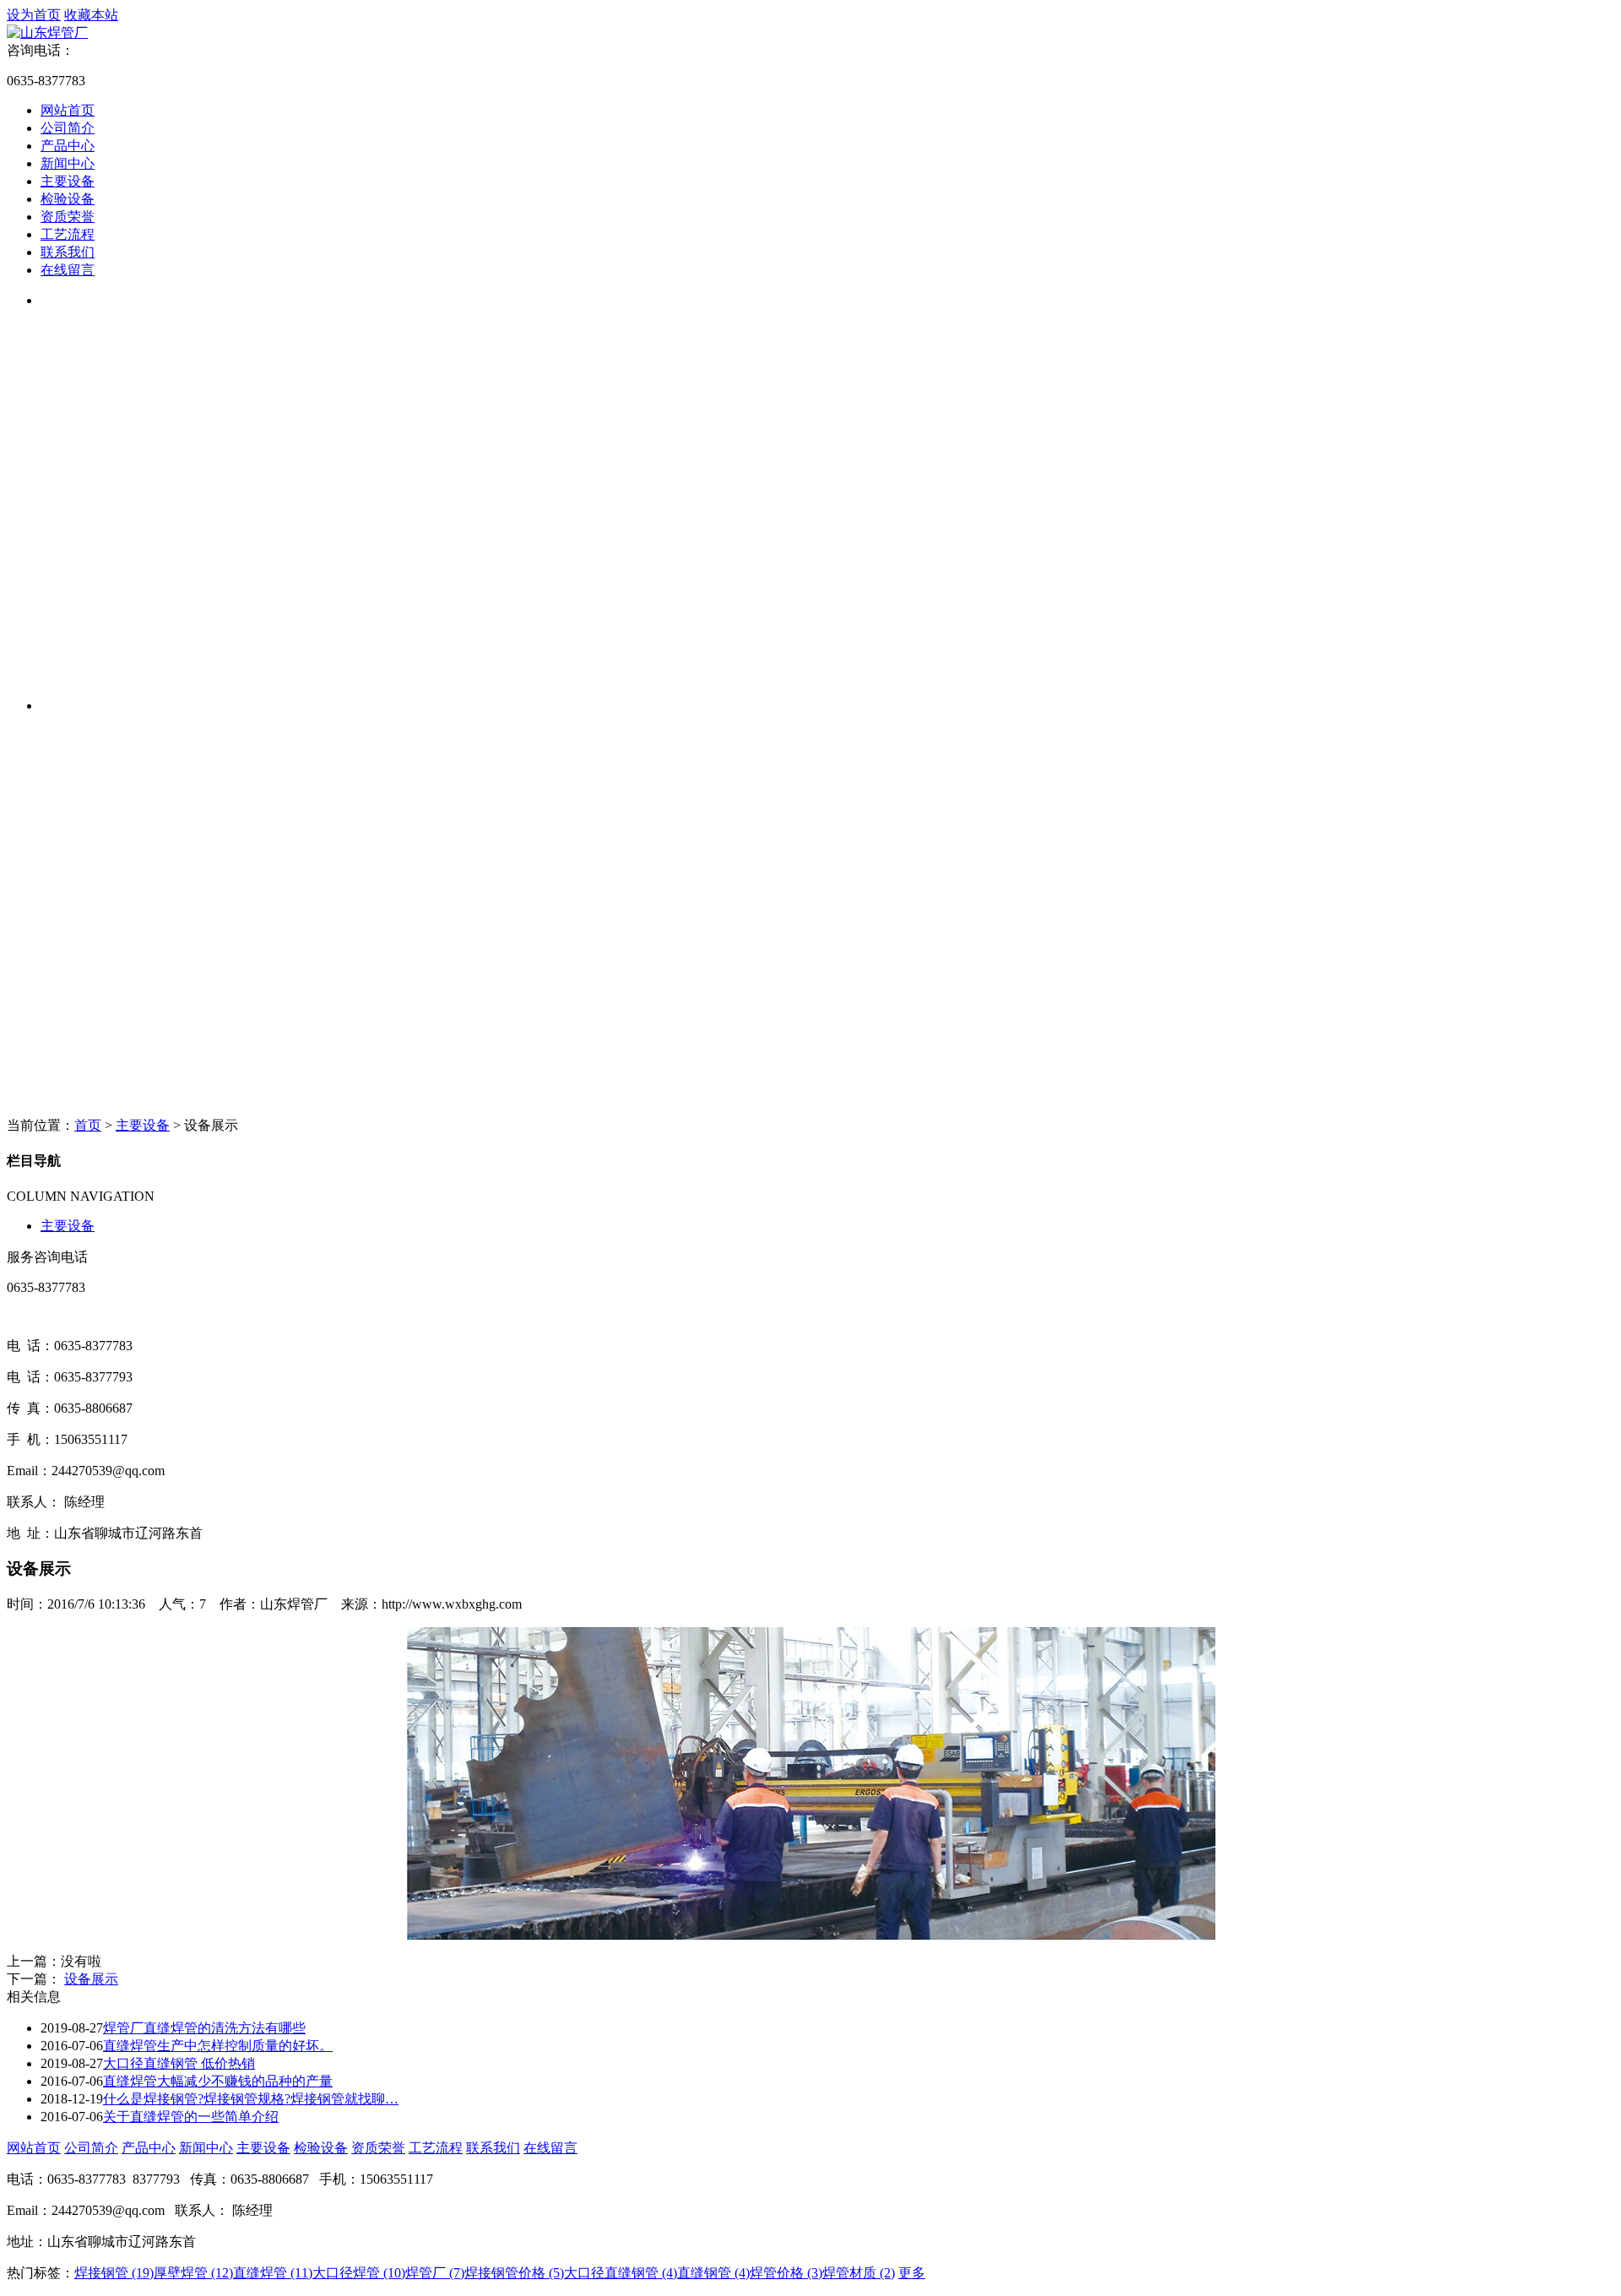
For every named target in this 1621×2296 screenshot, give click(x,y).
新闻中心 (68, 163)
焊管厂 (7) (435, 2273)
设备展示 (91, 1979)
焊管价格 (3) (786, 2273)
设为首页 (34, 15)
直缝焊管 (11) (273, 2273)
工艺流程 (68, 234)
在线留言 (68, 270)
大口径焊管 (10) (359, 2273)
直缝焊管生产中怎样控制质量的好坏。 (218, 2046)
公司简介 (68, 128)
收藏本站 (91, 15)
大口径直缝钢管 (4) (621, 2273)
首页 (88, 1125)
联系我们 (68, 252)
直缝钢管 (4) (713, 2273)
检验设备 (68, 199)
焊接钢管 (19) (114, 2273)
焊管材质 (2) (859, 2273)
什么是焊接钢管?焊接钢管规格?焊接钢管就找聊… (251, 2099)
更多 (912, 2273)
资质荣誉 (68, 217)
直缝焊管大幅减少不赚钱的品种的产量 (218, 2081)
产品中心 (68, 146)
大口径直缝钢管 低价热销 (179, 2063)
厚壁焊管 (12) (193, 2273)
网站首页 (68, 110)
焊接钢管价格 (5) (514, 2273)
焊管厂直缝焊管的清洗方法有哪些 (204, 2028)
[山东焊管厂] (47, 33)
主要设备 (68, 181)
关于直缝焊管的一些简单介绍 (191, 2117)
